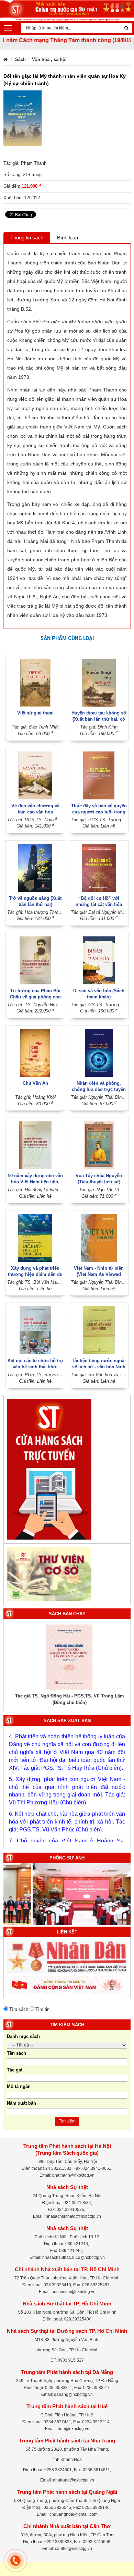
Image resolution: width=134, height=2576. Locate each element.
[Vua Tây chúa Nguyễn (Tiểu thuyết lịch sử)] (99, 1145)
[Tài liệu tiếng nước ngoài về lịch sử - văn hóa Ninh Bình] (99, 1330)
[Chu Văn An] (35, 1052)
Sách (20, 59)
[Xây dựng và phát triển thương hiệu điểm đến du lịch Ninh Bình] (35, 1238)
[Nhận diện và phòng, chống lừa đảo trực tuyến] (99, 1052)
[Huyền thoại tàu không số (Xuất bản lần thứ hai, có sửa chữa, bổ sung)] (99, 682)
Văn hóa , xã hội (49, 59)
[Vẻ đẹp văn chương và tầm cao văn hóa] (35, 775)
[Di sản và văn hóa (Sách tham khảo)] (99, 960)
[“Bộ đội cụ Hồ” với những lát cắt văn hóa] (99, 867)
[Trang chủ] (5, 59)
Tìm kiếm (67, 2121)
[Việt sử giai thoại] (35, 682)
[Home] (67, 10)
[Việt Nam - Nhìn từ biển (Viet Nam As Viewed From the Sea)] (99, 1238)
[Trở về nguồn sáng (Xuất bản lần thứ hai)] (35, 867)
